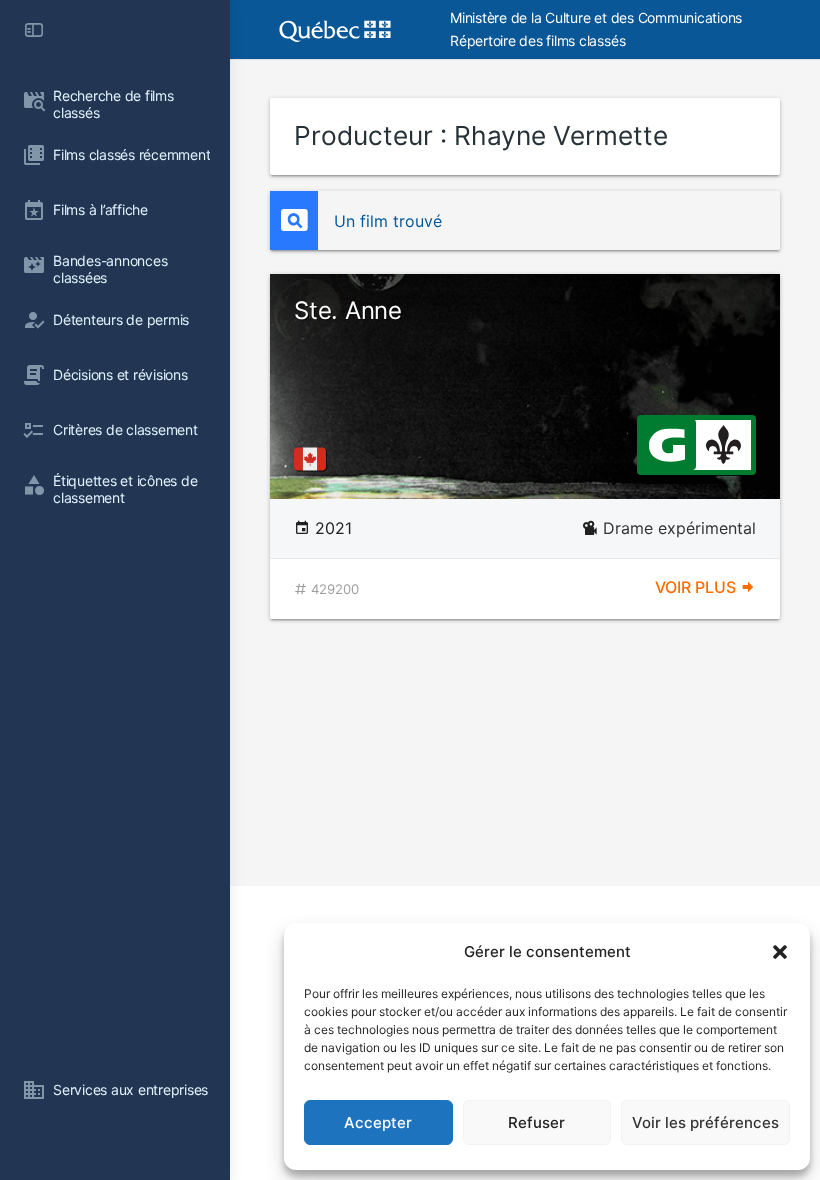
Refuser (536, 1122)
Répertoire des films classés (537, 40)
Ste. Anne (348, 310)
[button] (780, 952)
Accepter (378, 1122)
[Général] (666, 443)
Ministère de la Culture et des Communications (596, 17)
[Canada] (314, 459)
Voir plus (697, 587)
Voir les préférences (705, 1122)
